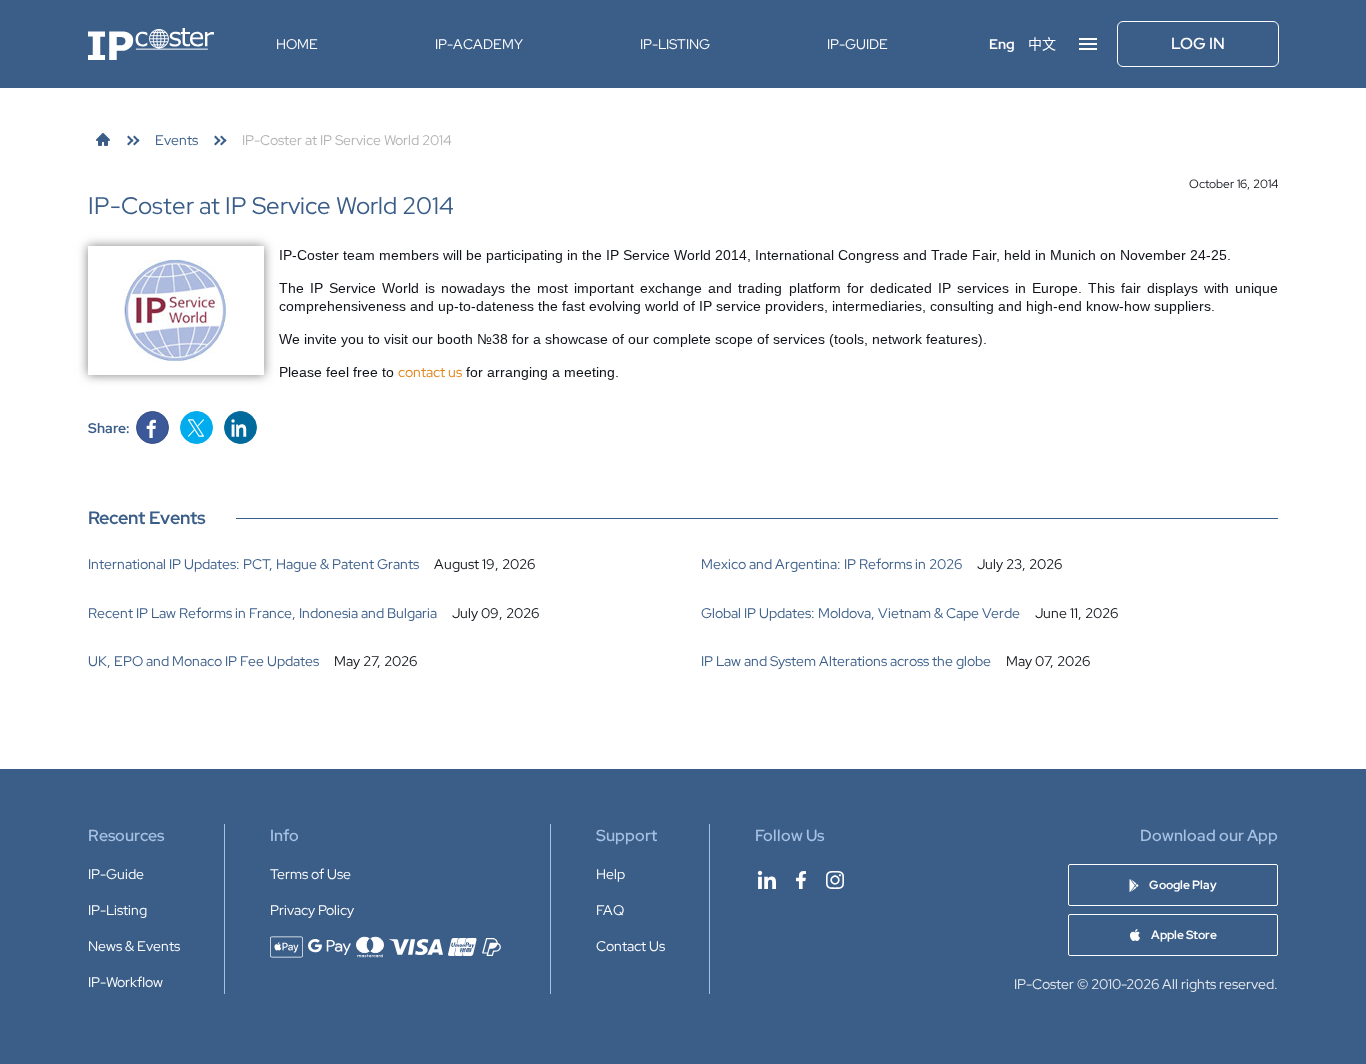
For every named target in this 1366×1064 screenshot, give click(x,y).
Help (610, 874)
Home (297, 44)
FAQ (610, 910)
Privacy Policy (312, 910)
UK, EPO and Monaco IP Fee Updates (203, 661)
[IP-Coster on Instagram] (835, 880)
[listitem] (377, 564)
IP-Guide (857, 44)
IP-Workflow (125, 982)
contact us (430, 372)
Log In (1198, 43)
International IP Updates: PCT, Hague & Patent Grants (253, 564)
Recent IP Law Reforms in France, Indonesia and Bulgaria (262, 613)
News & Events (134, 946)
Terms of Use (310, 874)
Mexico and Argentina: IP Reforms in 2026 (831, 564)
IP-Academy (479, 44)
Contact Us (630, 946)
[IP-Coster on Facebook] (801, 880)
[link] (103, 140)
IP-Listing (675, 44)
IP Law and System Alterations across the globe (846, 661)
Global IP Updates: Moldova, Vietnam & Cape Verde (860, 613)
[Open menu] (1088, 44)
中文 (1042, 44)
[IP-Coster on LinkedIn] (767, 880)
